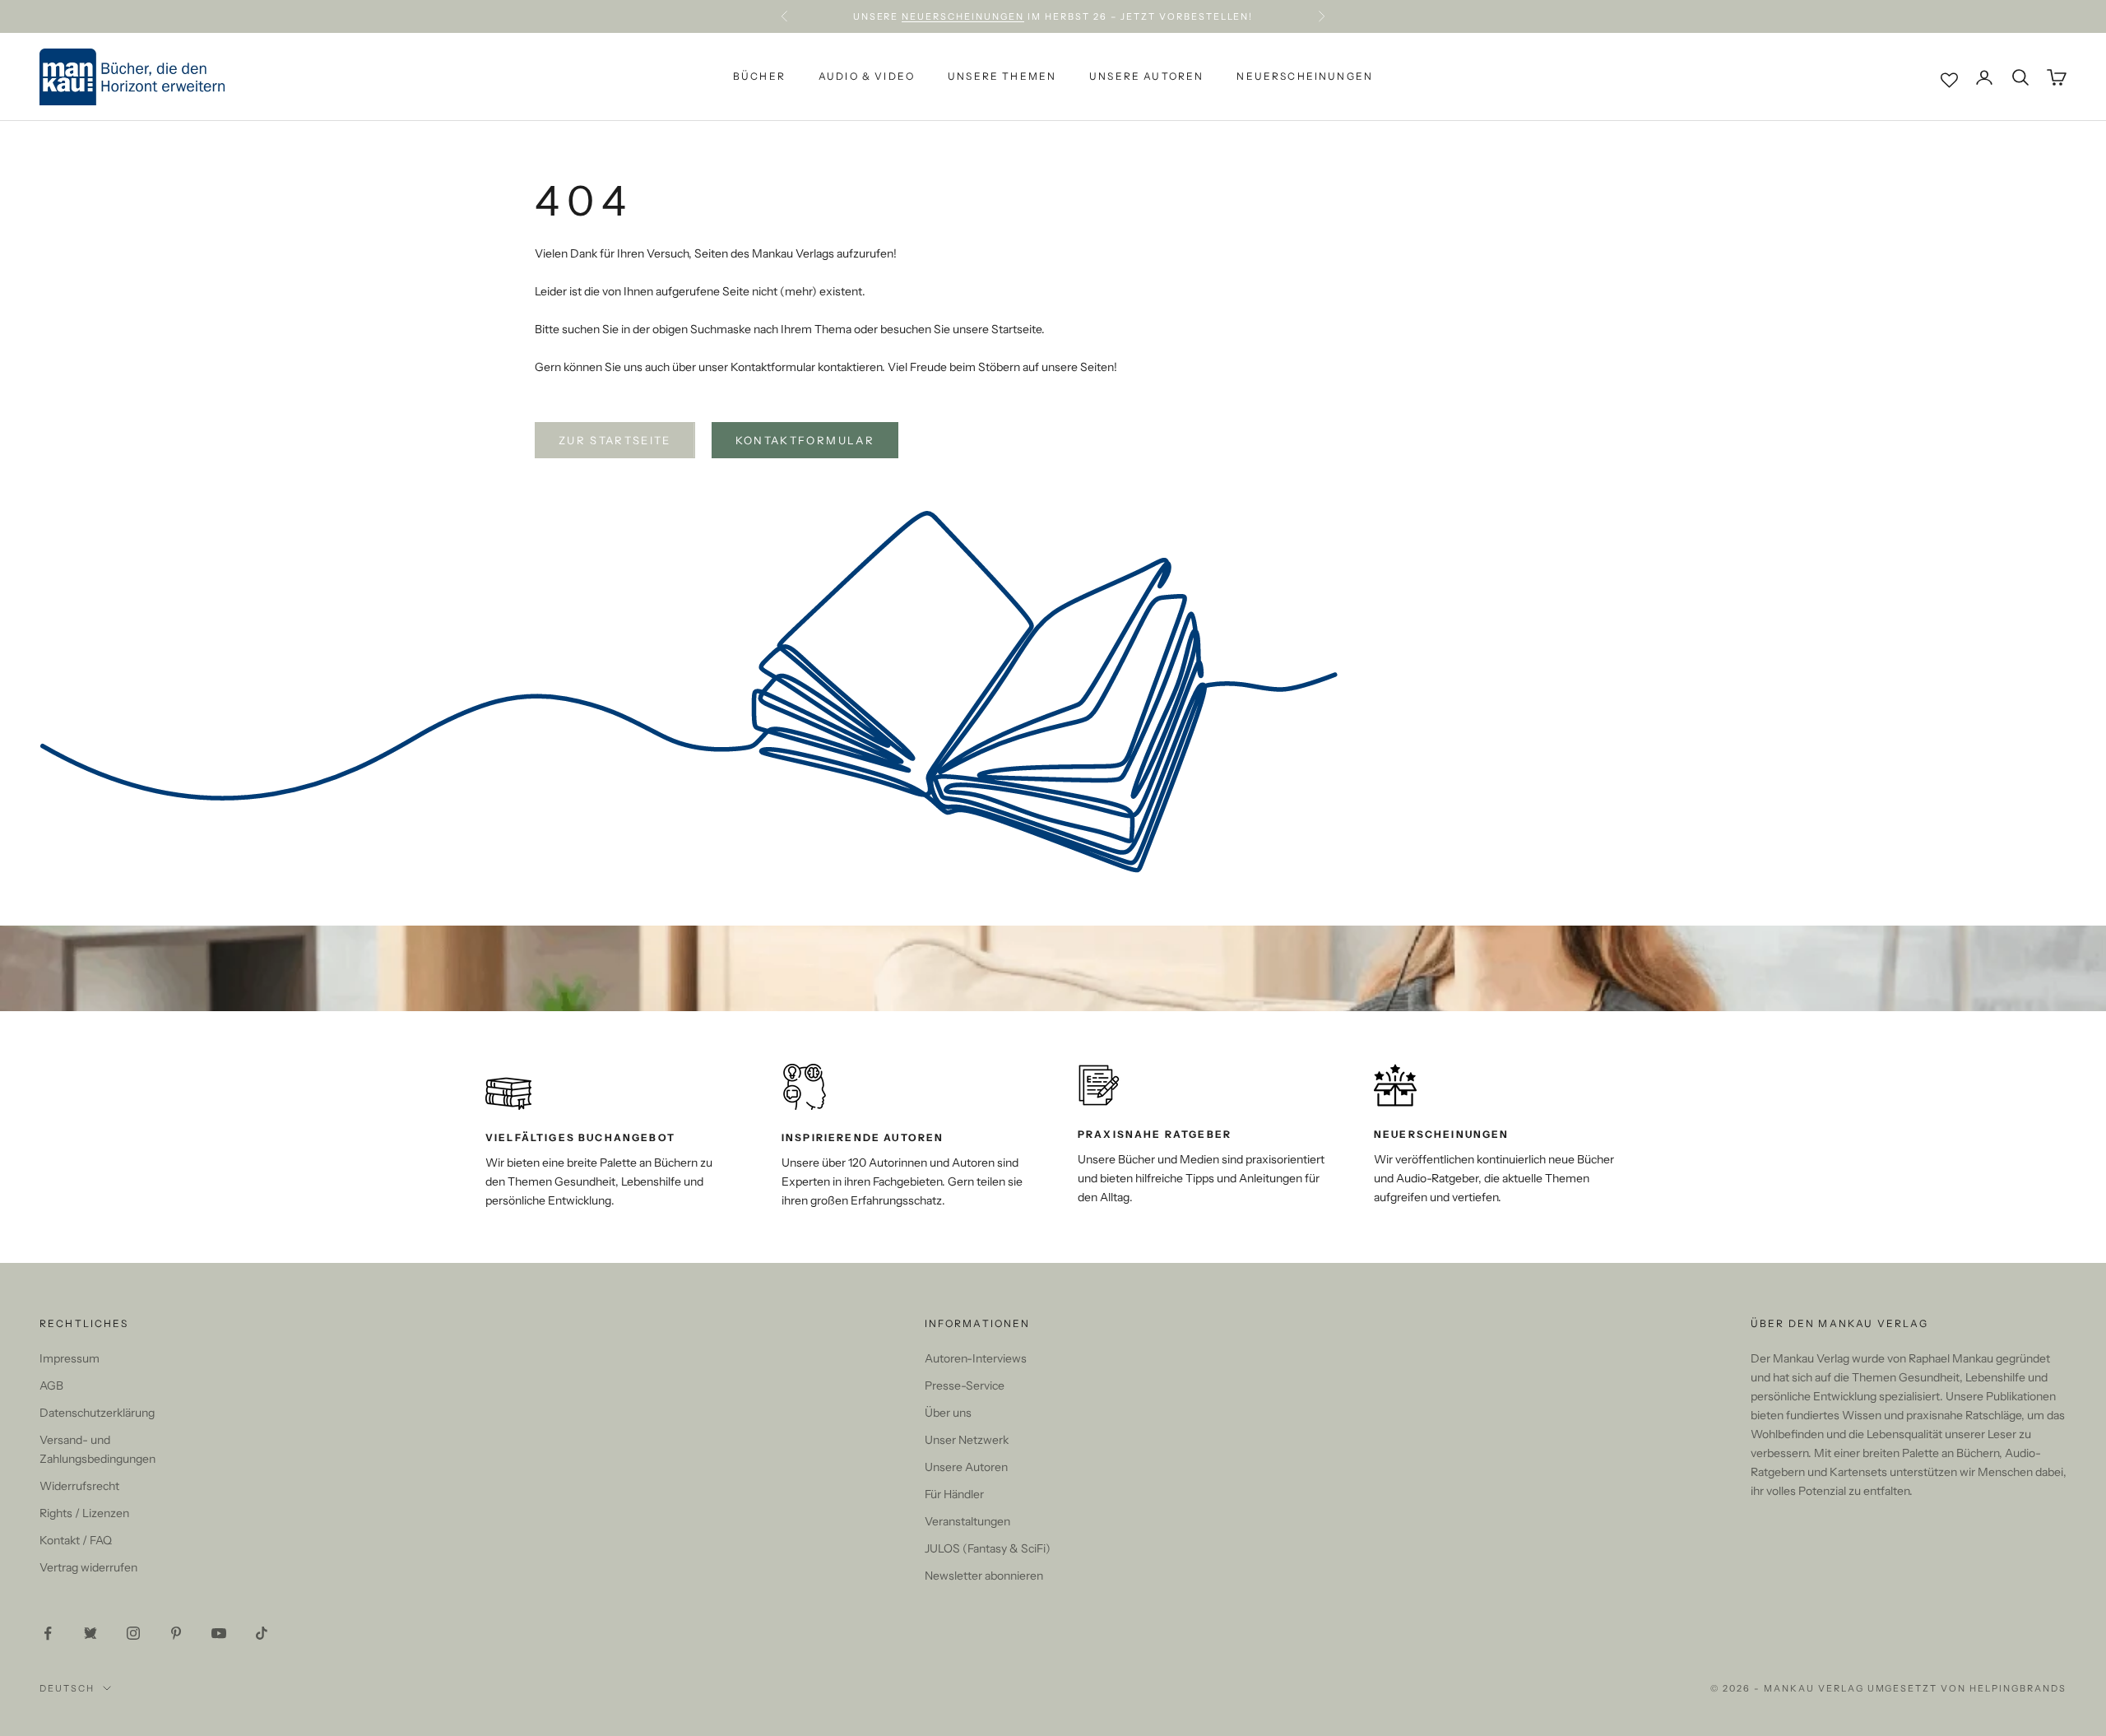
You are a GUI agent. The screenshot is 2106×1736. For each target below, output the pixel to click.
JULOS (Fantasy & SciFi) (988, 1548)
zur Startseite (615, 440)
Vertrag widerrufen (88, 1567)
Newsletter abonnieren (984, 1576)
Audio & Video (867, 77)
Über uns (948, 1413)
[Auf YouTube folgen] (219, 1633)
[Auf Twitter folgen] (90, 1633)
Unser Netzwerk (967, 1440)
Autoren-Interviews (976, 1358)
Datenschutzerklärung (97, 1413)
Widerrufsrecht (79, 1486)
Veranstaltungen (967, 1521)
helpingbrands (2018, 1688)
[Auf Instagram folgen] (133, 1633)
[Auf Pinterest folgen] (176, 1633)
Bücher (759, 77)
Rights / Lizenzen (84, 1513)
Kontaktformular (805, 440)
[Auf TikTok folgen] (262, 1633)
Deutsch (67, 1688)
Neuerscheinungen (1305, 77)
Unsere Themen (1002, 77)
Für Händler (954, 1494)
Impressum (70, 1358)
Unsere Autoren (1146, 77)
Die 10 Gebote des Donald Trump (1158, 16)
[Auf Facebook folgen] (48, 1633)
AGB (51, 1386)
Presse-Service (965, 1386)
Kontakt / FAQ (76, 1540)
